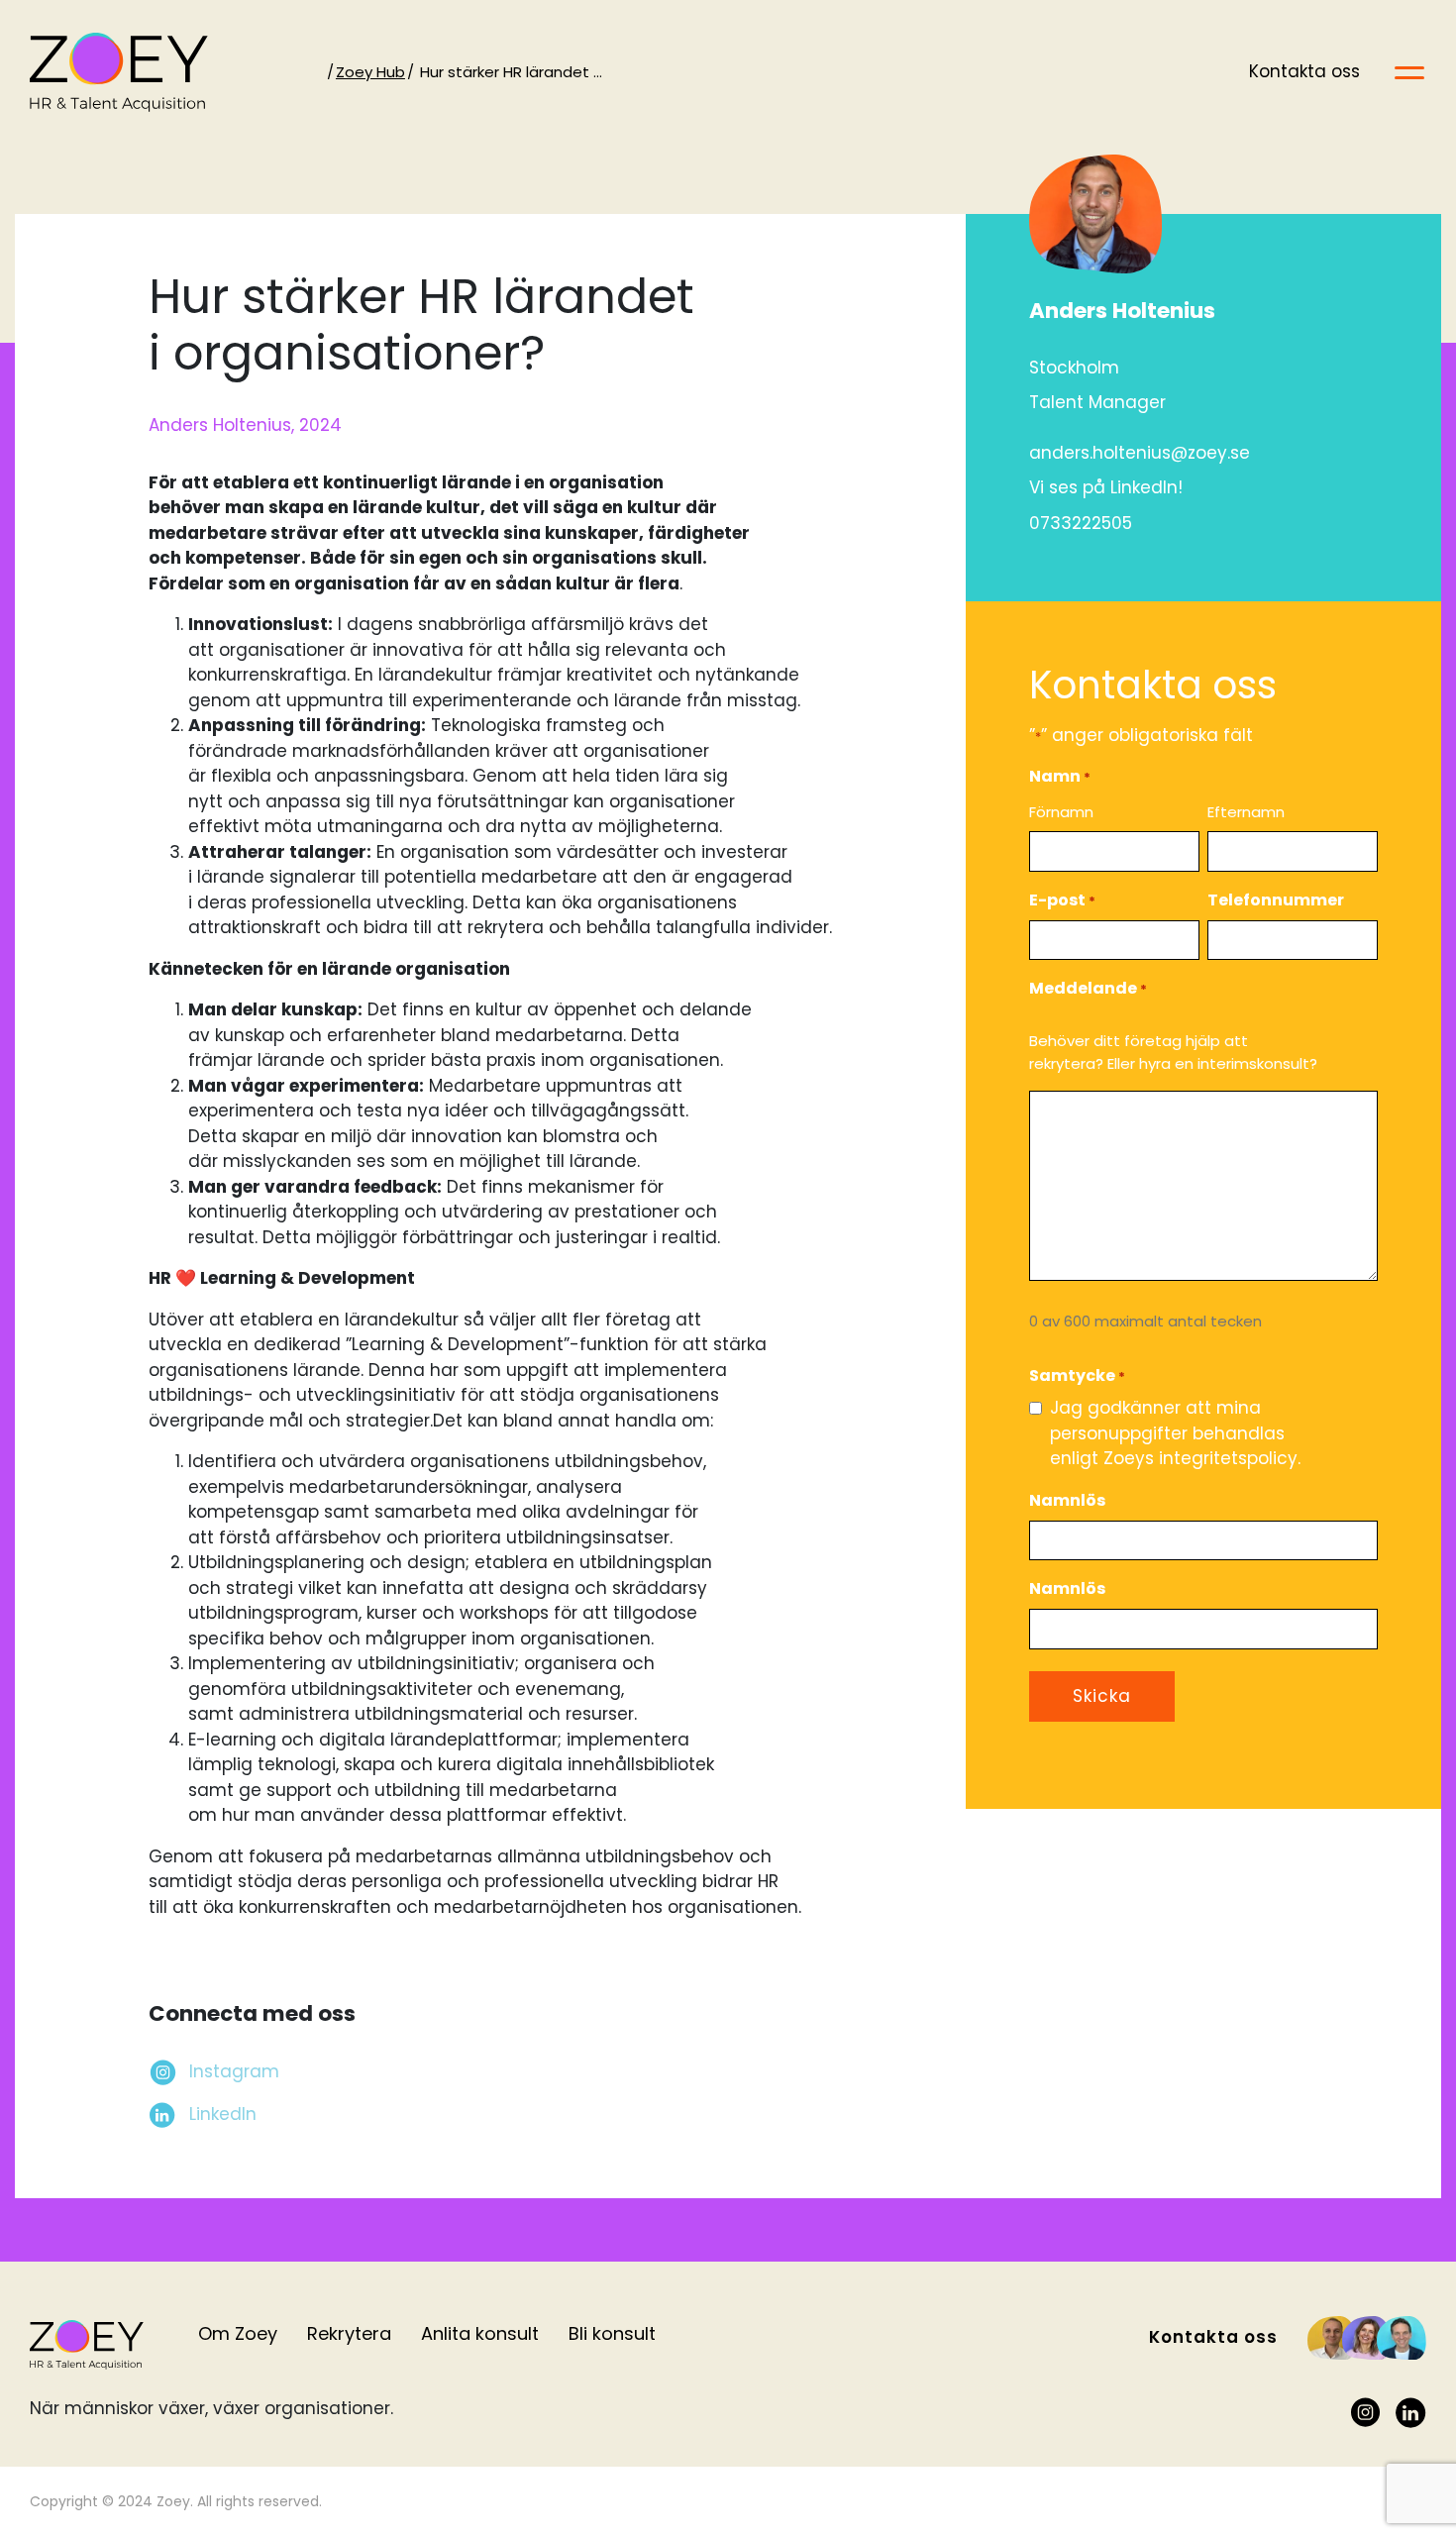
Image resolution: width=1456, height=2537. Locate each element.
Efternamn (1246, 812)
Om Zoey (238, 2333)
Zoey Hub (370, 72)
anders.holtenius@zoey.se (1140, 453)
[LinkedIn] (1411, 2413)
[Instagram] (1365, 2413)
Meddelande (1088, 988)
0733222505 (1081, 523)
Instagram (234, 2071)
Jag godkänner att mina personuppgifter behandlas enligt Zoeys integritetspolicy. (1175, 1433)
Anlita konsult (480, 2333)
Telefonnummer (1276, 900)
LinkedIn (223, 2114)
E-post (1062, 900)
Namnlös (1067, 1500)
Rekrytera (349, 2333)
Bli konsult (612, 2333)
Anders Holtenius (1122, 311)
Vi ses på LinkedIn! (1106, 487)
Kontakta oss (1304, 71)
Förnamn (1061, 812)
